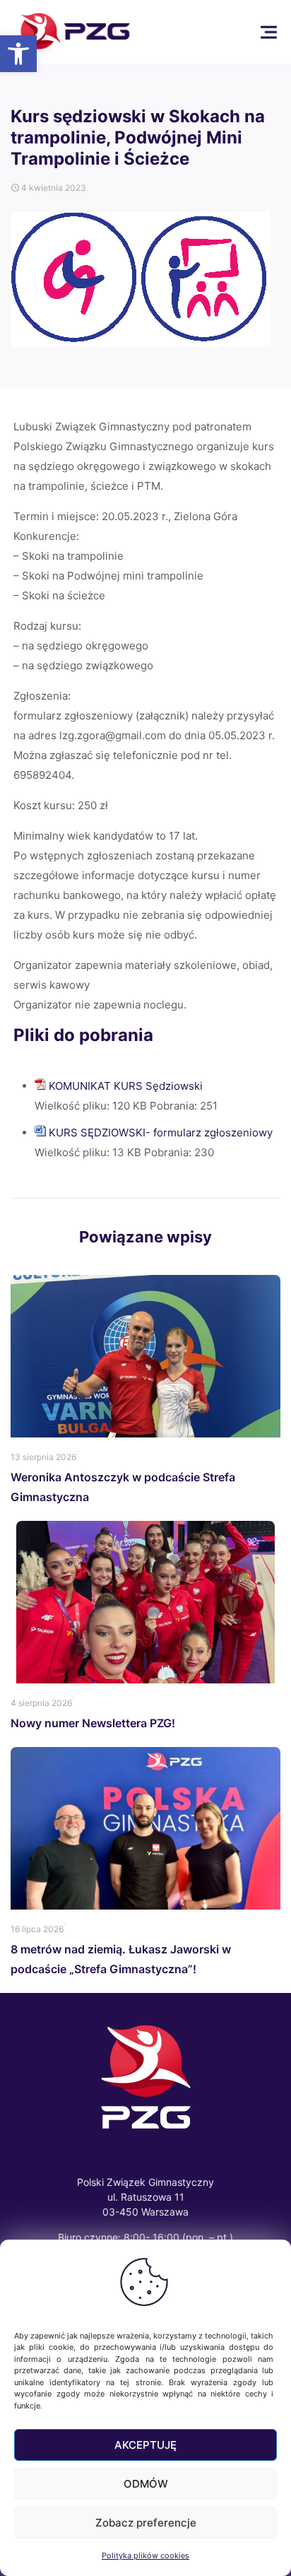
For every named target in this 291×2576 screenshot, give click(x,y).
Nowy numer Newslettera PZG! (93, 1723)
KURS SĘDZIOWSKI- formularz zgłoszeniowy (161, 1133)
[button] (18, 54)
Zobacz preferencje (146, 2523)
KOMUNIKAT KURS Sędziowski (126, 1086)
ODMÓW (146, 2484)
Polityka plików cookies (145, 2556)
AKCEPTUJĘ (145, 2445)
